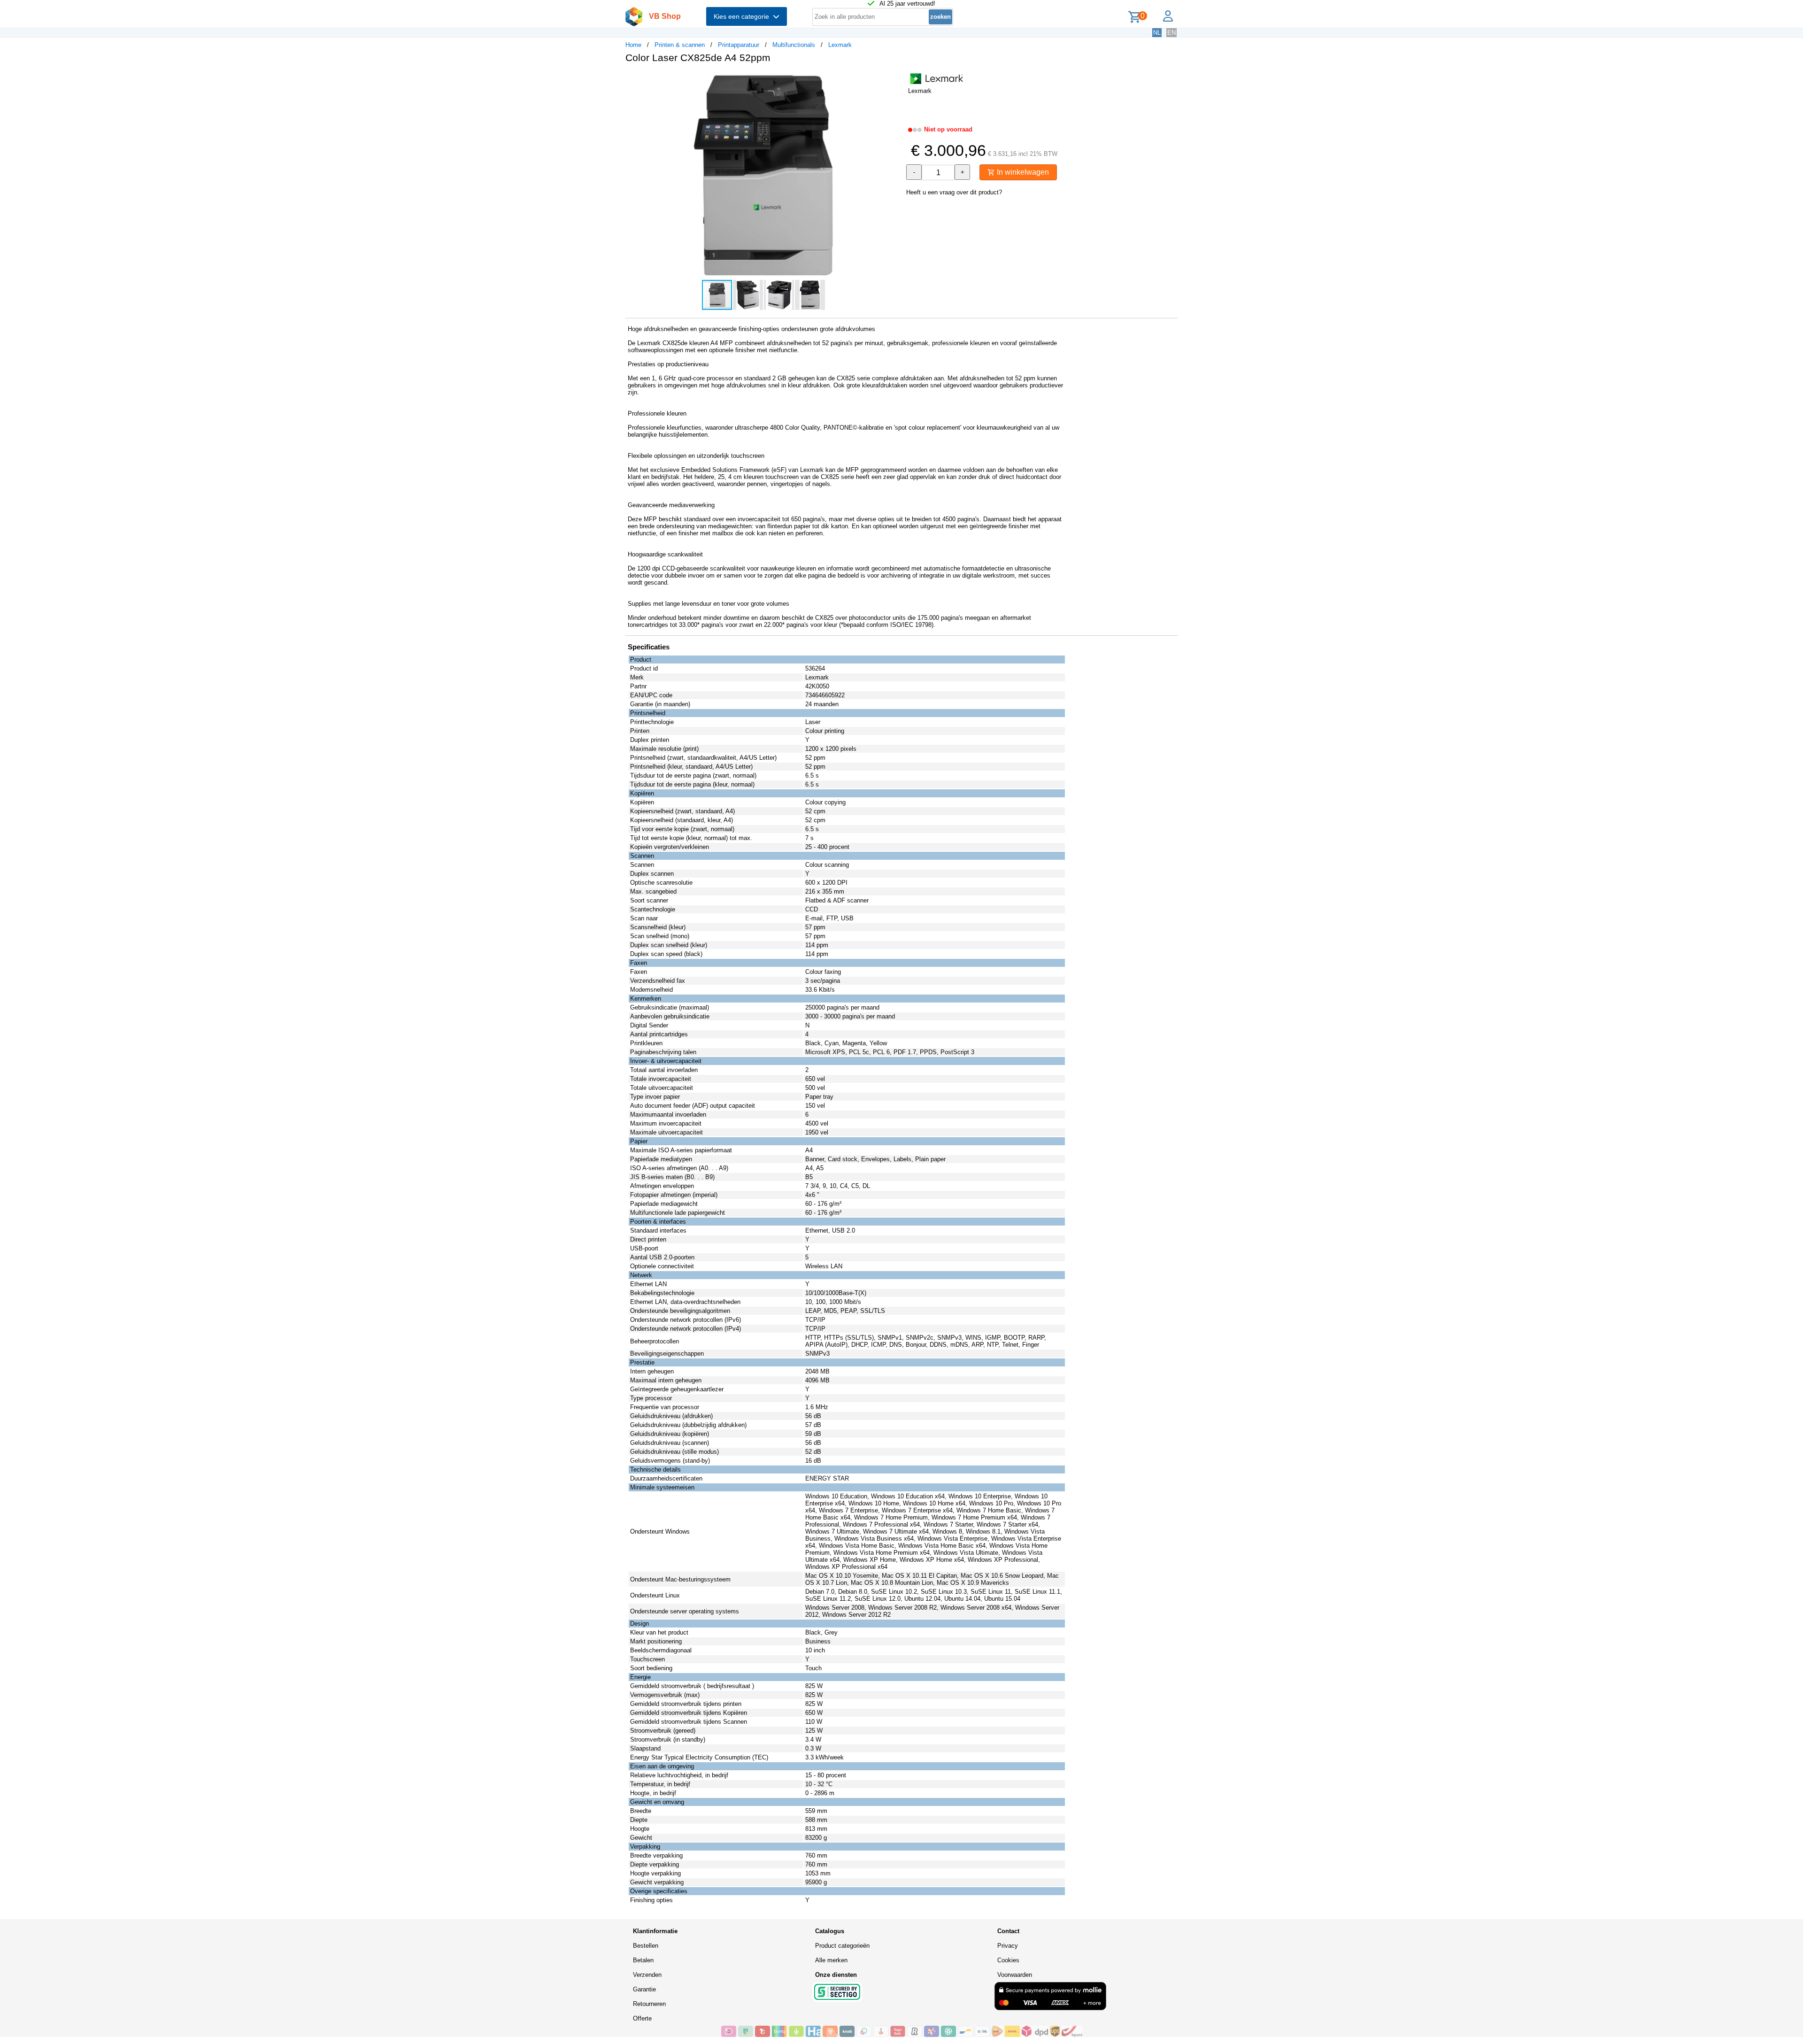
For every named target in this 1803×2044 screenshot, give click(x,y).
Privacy (1008, 1946)
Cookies (1008, 1960)
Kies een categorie (743, 16)
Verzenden (647, 1975)
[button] (893, 80)
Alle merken (831, 1960)
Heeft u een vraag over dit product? (954, 192)
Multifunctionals (794, 45)
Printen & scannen (680, 45)
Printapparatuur (739, 45)
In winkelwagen (1022, 172)
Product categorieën (842, 1946)
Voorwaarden (1015, 1975)
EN (1171, 33)
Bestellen (646, 1946)
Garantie (644, 1989)
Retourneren (649, 2004)
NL (1157, 33)
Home (633, 45)
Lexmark (840, 45)
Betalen (643, 1960)
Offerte (642, 2018)
